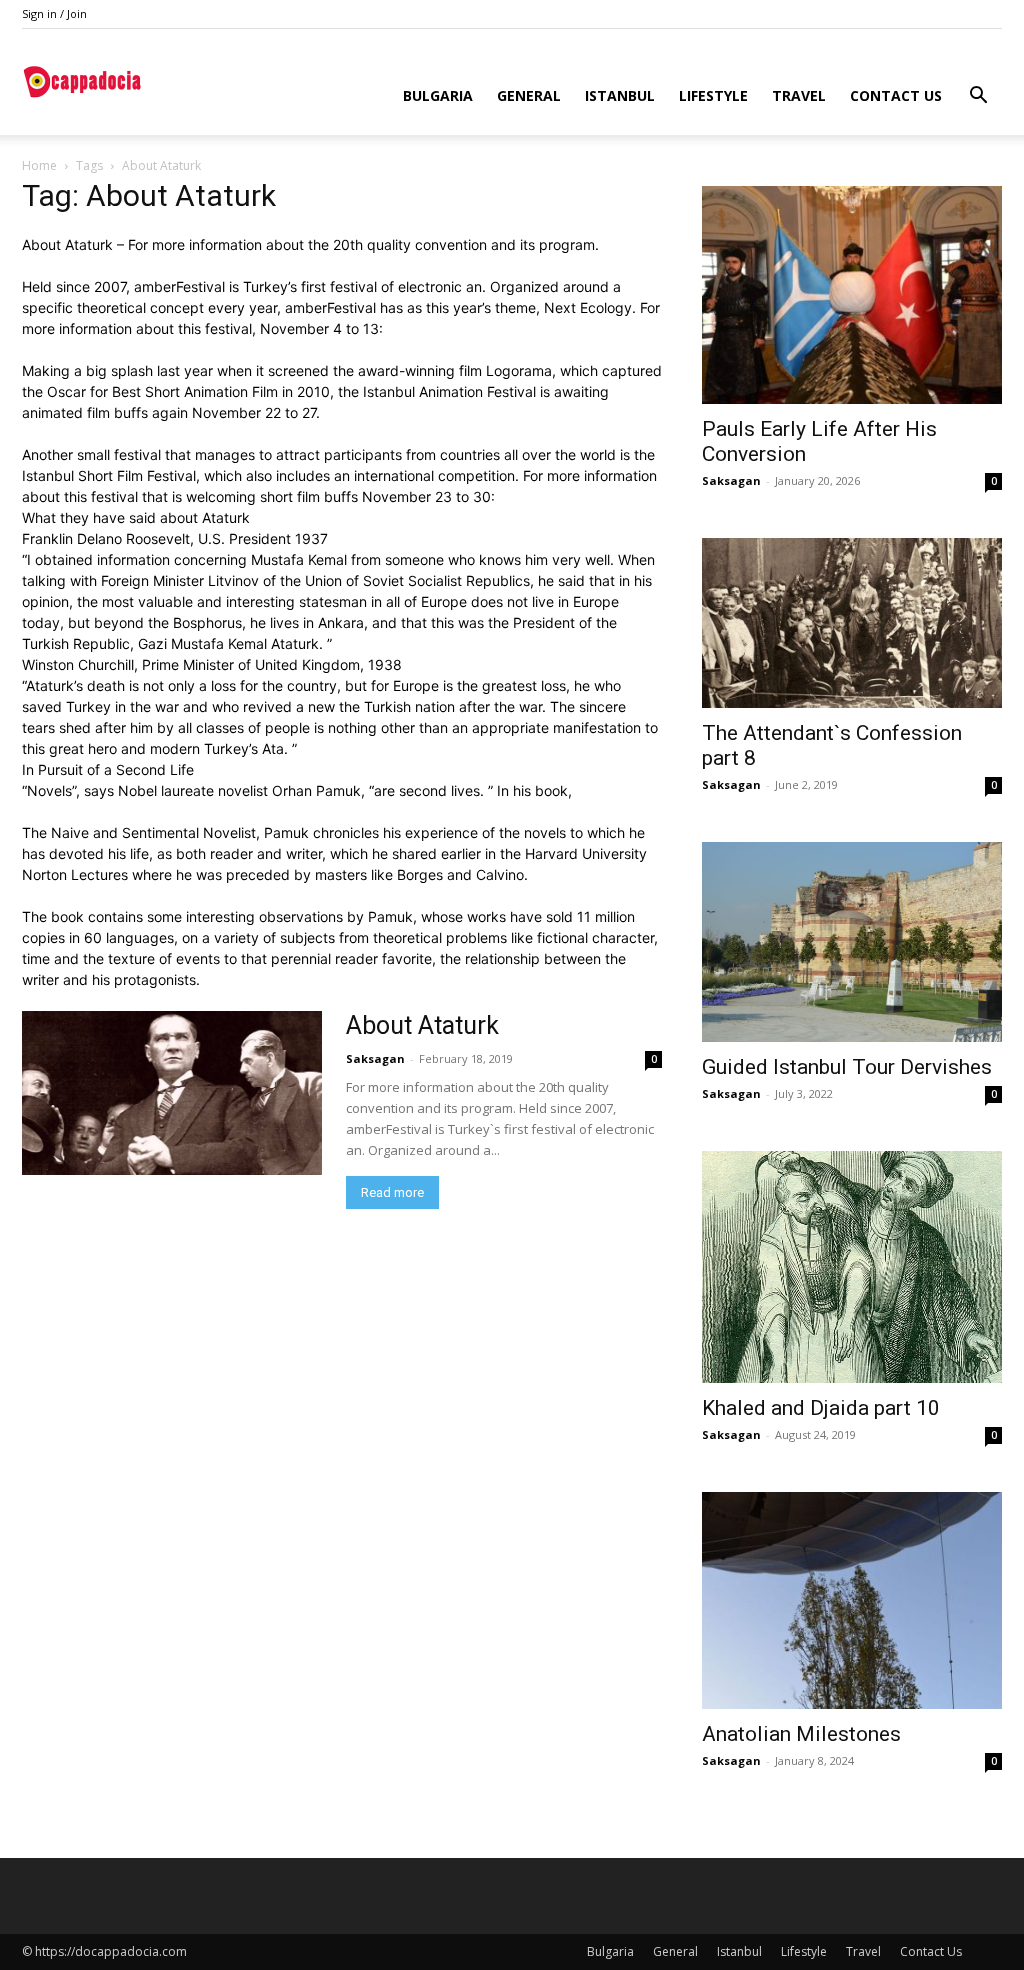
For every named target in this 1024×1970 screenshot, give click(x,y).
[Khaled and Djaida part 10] (852, 1267)
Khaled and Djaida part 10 (821, 1408)
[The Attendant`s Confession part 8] (852, 623)
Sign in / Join (54, 13)
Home (39, 165)
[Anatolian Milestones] (852, 1601)
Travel (799, 95)
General (529, 95)
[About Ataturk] (172, 1093)
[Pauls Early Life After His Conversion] (852, 295)
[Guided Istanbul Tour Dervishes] (852, 942)
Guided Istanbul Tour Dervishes (847, 1067)
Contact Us (896, 95)
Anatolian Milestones (801, 1734)
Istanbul (620, 95)
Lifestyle (713, 95)
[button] (978, 97)
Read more (392, 1192)
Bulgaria (438, 95)
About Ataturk (422, 1025)
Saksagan (375, 1058)
